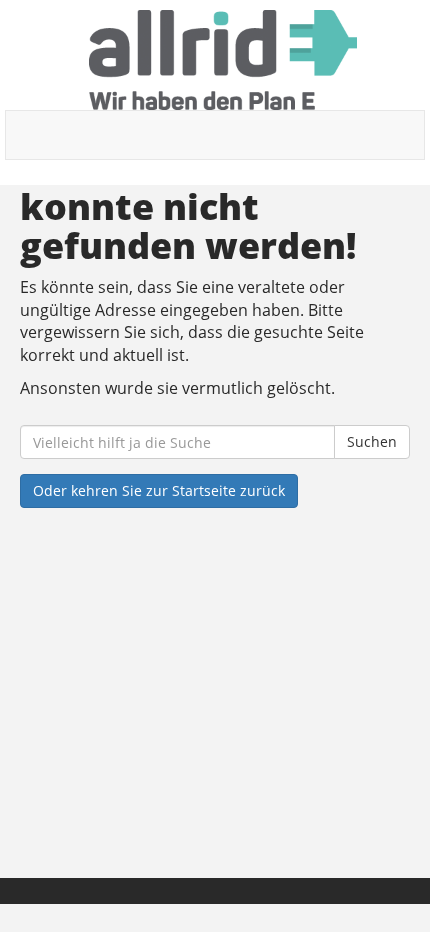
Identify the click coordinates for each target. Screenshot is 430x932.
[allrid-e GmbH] (222, 60)
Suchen (372, 441)
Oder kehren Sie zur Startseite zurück (159, 490)
